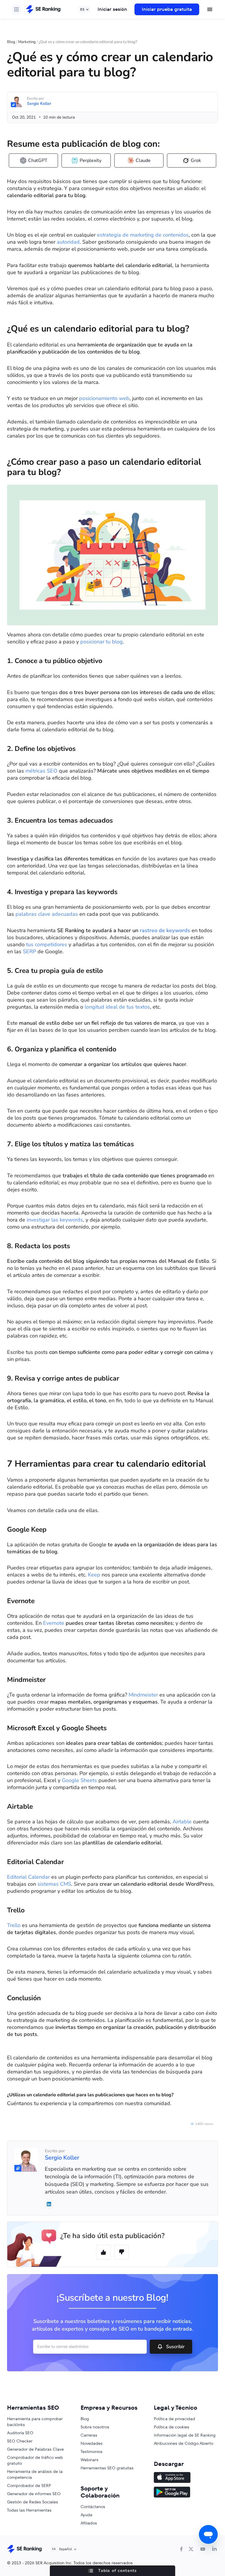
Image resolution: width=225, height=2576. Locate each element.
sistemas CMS (54, 1884)
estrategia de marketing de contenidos (143, 235)
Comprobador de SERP (29, 2486)
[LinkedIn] (214, 2549)
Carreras (89, 2435)
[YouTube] (203, 2549)
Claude (143, 160)
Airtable (183, 1822)
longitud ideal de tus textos (117, 1007)
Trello (14, 1925)
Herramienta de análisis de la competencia (35, 2474)
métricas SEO (41, 771)
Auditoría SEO (20, 2433)
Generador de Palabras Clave (35, 2449)
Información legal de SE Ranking (185, 2435)
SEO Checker (20, 2441)
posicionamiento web (104, 398)
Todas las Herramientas (29, 2510)
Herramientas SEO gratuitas (107, 2468)
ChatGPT (38, 160)
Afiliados (89, 2523)
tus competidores (47, 944)
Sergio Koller (39, 104)
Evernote (54, 1623)
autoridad (68, 242)
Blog (11, 42)
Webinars (90, 2460)
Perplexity (91, 160)
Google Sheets (79, 1780)
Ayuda (86, 2515)
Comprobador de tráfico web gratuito (35, 2460)
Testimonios (92, 2452)
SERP (30, 952)
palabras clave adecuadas (47, 914)
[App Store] (186, 2478)
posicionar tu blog (102, 642)
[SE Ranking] (43, 9)
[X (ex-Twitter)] (191, 2549)
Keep (94, 1575)
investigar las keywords (55, 1220)
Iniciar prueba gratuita (167, 9)
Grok (196, 160)
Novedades (92, 2443)
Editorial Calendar (28, 1877)
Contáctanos (93, 2507)
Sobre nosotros (95, 2427)
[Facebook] (181, 2549)
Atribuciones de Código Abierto (184, 2443)
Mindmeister (143, 1695)
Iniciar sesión (112, 9)
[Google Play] (186, 2493)
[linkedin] (49, 2204)
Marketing (27, 42)
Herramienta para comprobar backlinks (35, 2422)
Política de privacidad (174, 2419)
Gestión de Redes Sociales (33, 2502)
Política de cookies (172, 2427)
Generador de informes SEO (34, 2494)
